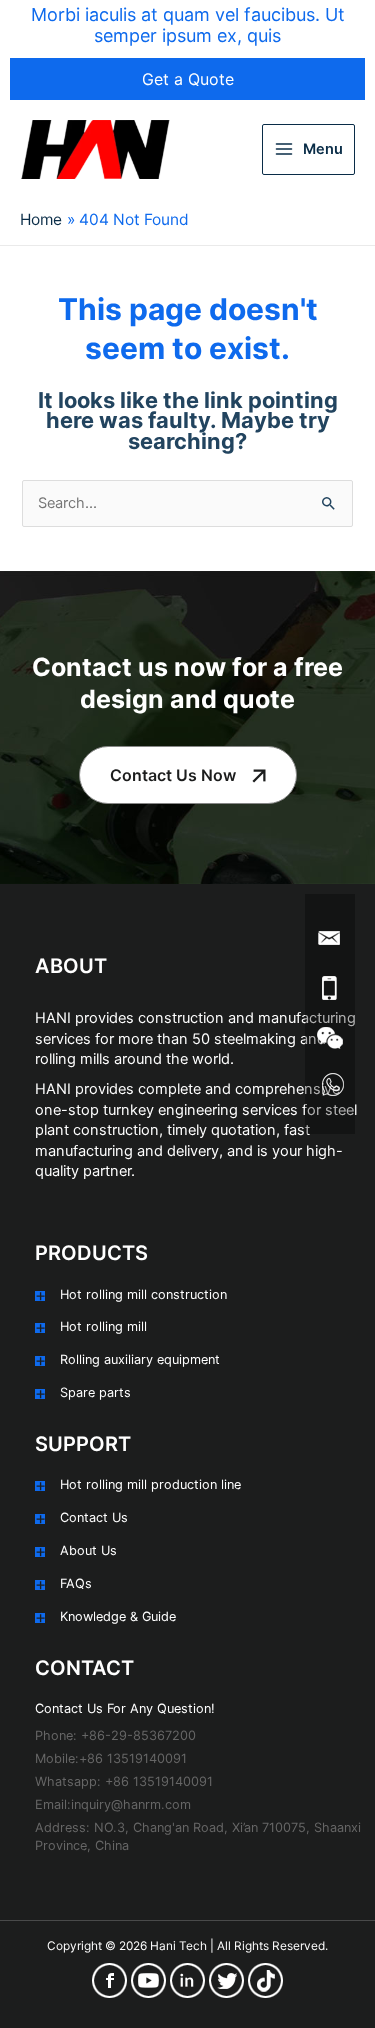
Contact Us (94, 1517)
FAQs (76, 1583)
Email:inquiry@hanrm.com (113, 1804)
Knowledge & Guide (118, 1616)
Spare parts (95, 1392)
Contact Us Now (173, 775)
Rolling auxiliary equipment (140, 1359)
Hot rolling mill (103, 1326)
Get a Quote (188, 79)
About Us (88, 1550)
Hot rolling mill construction (143, 1294)
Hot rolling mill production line (150, 1484)
